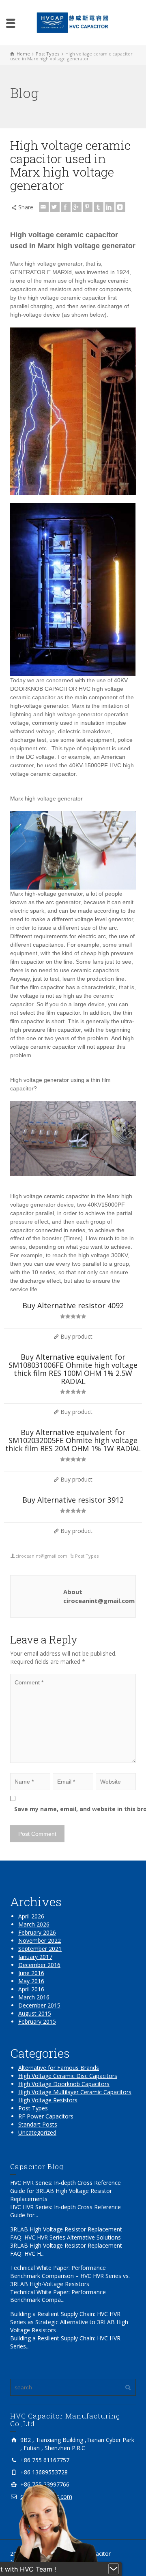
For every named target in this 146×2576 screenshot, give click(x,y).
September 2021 (40, 1949)
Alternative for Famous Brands (59, 2068)
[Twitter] (55, 207)
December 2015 (39, 2005)
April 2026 (31, 1916)
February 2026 (37, 1932)
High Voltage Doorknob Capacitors (64, 2084)
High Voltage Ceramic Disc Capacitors (68, 2076)
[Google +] (77, 207)
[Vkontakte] (120, 207)
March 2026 (34, 1924)
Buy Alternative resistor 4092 (73, 1305)
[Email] (44, 207)
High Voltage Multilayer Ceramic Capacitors (75, 2092)
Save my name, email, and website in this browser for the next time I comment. (77, 1809)
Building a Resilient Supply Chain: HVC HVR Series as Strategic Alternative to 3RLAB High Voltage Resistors (69, 2322)
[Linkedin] (109, 207)
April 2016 (31, 1989)
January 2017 (35, 1957)
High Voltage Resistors (48, 2100)
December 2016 (39, 1965)
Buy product (76, 1336)
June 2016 (31, 1973)
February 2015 (37, 2021)
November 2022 (40, 1941)
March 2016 (34, 1997)
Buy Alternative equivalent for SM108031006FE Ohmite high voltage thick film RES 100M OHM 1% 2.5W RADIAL (73, 1369)
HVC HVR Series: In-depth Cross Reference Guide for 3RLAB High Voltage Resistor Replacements (65, 2191)
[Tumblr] (99, 207)
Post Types (87, 1556)
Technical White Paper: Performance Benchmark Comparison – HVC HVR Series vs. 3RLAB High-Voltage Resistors (70, 2276)
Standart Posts (38, 2124)
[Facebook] (66, 207)
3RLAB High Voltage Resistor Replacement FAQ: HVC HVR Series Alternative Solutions (66, 2233)
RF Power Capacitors (46, 2116)
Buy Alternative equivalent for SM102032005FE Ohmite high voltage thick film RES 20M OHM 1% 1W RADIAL (73, 1440)
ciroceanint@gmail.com (41, 1556)
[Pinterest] (88, 207)
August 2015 (35, 2013)
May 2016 (31, 1981)
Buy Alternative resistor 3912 (73, 1500)
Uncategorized (37, 2132)
